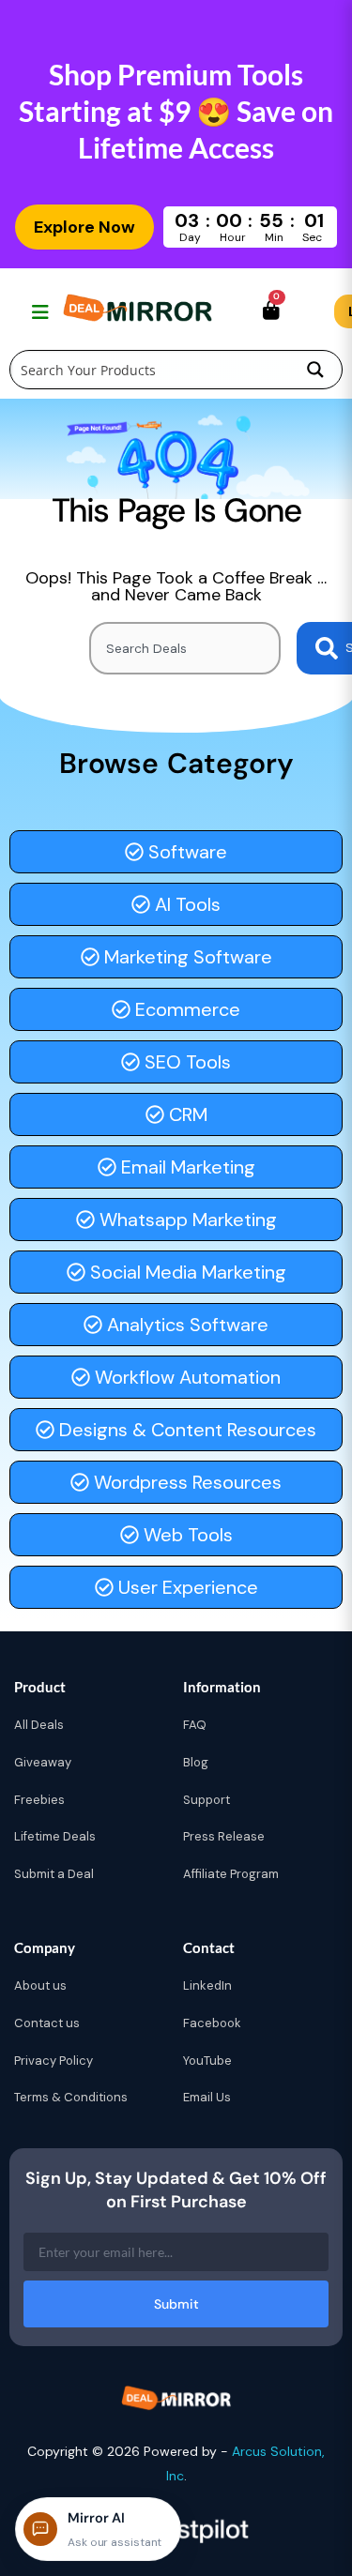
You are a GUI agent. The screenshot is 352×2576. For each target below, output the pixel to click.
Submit (176, 2304)
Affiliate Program (231, 1874)
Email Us (207, 2097)
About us (40, 1985)
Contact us (47, 2023)
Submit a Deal (54, 1874)
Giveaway (43, 1762)
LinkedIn (207, 1985)
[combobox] (185, 648)
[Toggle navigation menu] (38, 311)
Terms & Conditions (71, 2097)
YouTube (207, 2061)
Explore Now (84, 227)
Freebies (39, 1800)
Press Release (224, 1836)
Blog (196, 1762)
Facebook (212, 2023)
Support (207, 1800)
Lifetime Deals (55, 1836)
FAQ (195, 1725)
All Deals (39, 1725)
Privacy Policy (54, 2061)
